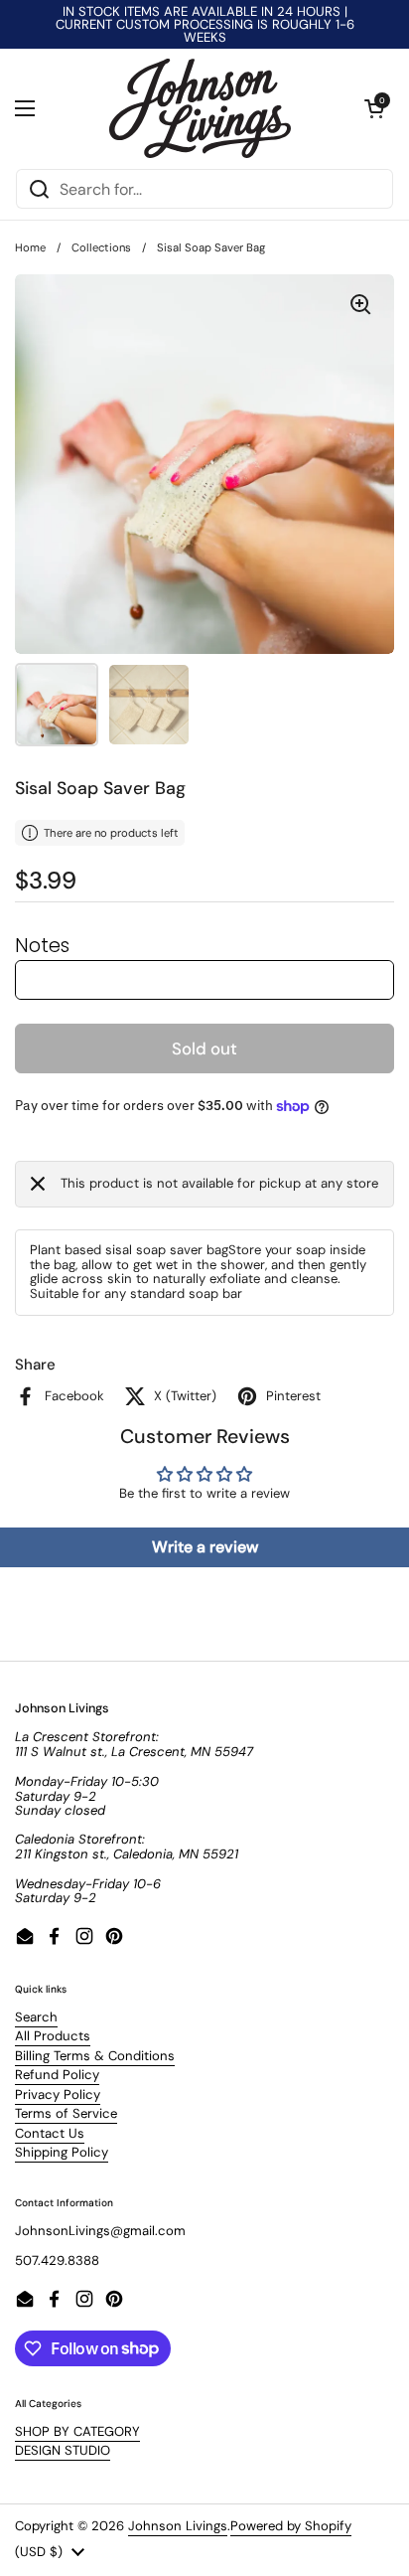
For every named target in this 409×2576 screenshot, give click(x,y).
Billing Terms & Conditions (95, 2056)
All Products (53, 2036)
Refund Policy (57, 2075)
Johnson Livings (178, 2526)
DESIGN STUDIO (63, 2450)
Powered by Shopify (291, 2526)
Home (30, 247)
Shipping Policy (62, 2152)
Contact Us (50, 2133)
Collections (101, 247)
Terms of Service (66, 2113)
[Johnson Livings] (200, 108)
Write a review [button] (205, 1547)
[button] (374, 108)
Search (36, 2017)
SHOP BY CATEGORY (77, 2431)
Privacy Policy (58, 2094)
